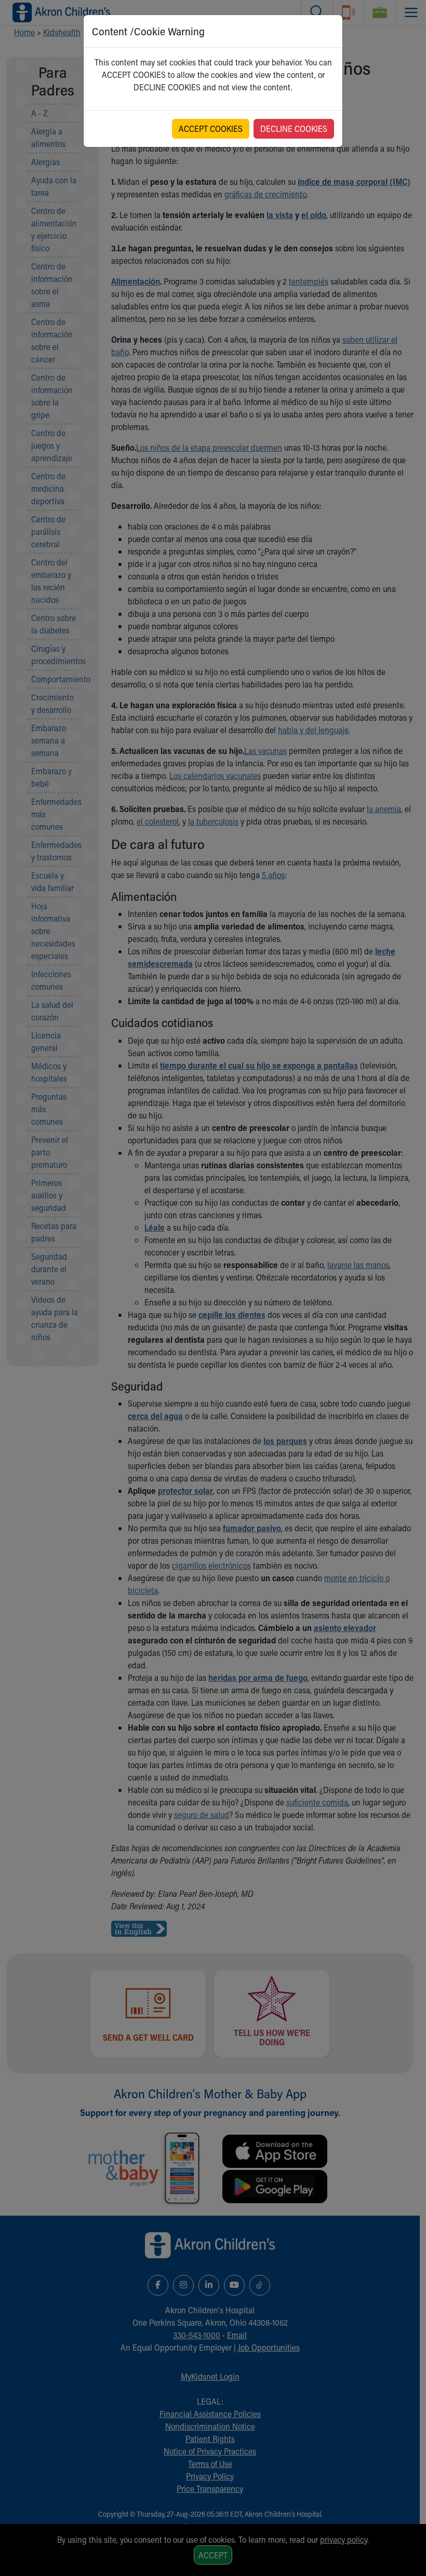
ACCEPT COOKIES (211, 129)
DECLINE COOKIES (294, 129)
